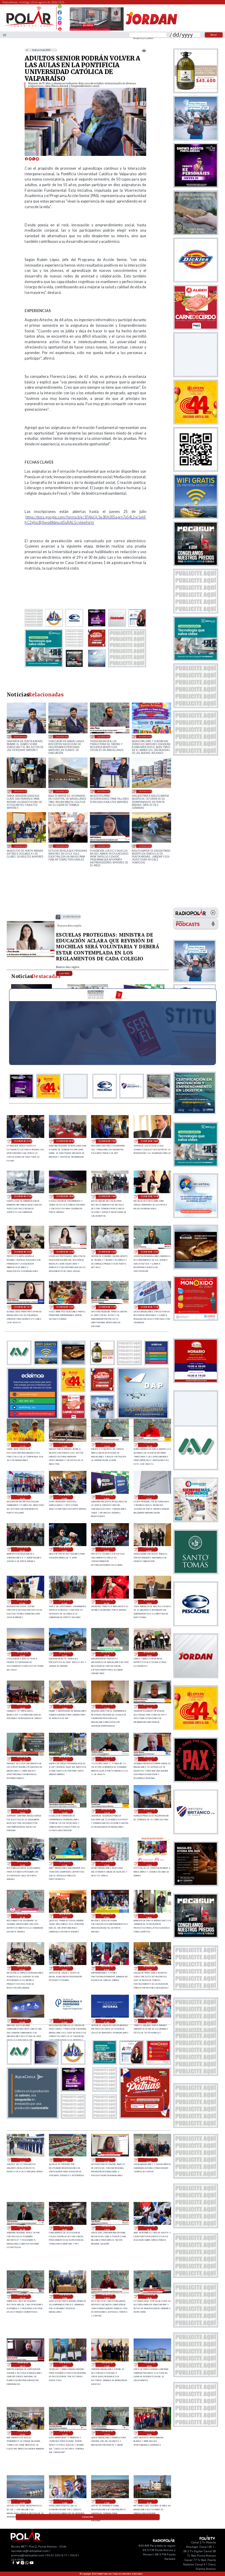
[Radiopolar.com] (5, 35)
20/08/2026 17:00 (107, 1707)
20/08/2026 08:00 (149, 1916)
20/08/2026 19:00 (23, 1707)
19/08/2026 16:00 (149, 2365)
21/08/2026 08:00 (107, 1497)
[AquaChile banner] (33, 2117)
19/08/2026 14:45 (65, 2433)
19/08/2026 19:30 (149, 2228)
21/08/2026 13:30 (72, 917)
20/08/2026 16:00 (65, 1759)
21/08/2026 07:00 (149, 1497)
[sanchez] (145, 2117)
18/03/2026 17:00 (145, 791)
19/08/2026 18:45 (107, 2296)
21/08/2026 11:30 (150, 1307)
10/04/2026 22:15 (104, 736)
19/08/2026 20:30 (23, 2228)
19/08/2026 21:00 (149, 2160)
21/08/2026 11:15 (23, 1445)
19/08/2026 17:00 (107, 2365)
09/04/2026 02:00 (145, 736)
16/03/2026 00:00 (62, 846)
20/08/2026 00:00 (149, 2021)
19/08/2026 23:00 (23, 2160)
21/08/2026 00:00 (107, 1602)
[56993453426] (60, 8)
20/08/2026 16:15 (23, 1759)
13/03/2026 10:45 (104, 846)
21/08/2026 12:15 (23, 1307)
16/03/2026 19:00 (21, 846)
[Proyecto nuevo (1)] (151, 30)
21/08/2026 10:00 (23, 1497)
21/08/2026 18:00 (150, 1141)
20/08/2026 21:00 (65, 1654)
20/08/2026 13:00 (149, 1811)
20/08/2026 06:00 (65, 1968)
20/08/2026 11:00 (149, 1864)
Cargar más (88, 2517)
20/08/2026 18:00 (65, 1707)
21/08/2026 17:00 (23, 1196)
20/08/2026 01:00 (107, 2021)
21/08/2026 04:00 (107, 1549)
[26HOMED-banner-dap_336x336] (143, 1417)
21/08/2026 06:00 (23, 1549)
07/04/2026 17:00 (62, 791)
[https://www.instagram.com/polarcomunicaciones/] (60, 24)
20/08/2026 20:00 (149, 1654)
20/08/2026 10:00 (65, 1916)
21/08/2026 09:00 (65, 1497)
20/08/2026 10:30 (23, 1916)
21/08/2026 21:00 (23, 1141)
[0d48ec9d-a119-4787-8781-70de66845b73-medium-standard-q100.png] (29, 26)
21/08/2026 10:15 (149, 1445)
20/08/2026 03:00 (23, 2021)
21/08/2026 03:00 (149, 1549)
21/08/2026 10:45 (107, 1445)
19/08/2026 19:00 (65, 2296)
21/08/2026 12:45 (150, 1252)
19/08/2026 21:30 (107, 2160)
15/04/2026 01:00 (62, 736)
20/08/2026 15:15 (149, 1759)
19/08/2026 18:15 (23, 2365)
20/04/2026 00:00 (21, 736)
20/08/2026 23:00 (149, 1602)
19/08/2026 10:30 (149, 2501)
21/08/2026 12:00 (65, 1307)
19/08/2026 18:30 (149, 2296)
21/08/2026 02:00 (23, 1602)
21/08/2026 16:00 (65, 1196)
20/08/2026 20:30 (107, 1654)
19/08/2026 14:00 (149, 2433)
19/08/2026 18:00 (65, 2365)
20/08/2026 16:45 (149, 1707)
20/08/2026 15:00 (23, 1811)
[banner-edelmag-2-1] (33, 1417)
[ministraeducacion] (31, 957)
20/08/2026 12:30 (65, 1864)
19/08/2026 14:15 (107, 2433)
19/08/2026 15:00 (23, 2433)
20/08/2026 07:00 (23, 1968)
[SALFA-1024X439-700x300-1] (97, 30)
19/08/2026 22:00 (65, 2160)
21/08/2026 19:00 (107, 1141)
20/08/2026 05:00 (107, 1968)
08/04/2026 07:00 (21, 791)
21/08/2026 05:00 (65, 1549)
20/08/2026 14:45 (65, 1811)
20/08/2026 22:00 (23, 1654)
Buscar (214, 35)
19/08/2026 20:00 (65, 2228)
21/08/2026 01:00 (65, 1602)
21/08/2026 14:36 (150, 1196)
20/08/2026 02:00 (65, 2021)
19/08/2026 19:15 (23, 2296)
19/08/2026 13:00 (23, 2501)
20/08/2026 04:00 (149, 1968)
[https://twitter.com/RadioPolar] (60, 17)
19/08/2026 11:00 (107, 2501)
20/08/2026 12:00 (107, 1864)
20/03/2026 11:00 (104, 791)
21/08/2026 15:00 (107, 1196)
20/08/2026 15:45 (107, 1759)
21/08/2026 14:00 (23, 1252)
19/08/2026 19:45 (107, 2228)
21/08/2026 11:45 (107, 1307)
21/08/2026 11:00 (65, 1445)
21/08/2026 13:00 (107, 1252)
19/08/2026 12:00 (65, 2501)
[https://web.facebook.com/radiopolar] (60, 12)
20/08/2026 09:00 (107, 1916)
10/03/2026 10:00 (145, 846)
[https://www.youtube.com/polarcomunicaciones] (60, 28)
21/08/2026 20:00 (65, 1141)
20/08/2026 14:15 (107, 1811)
